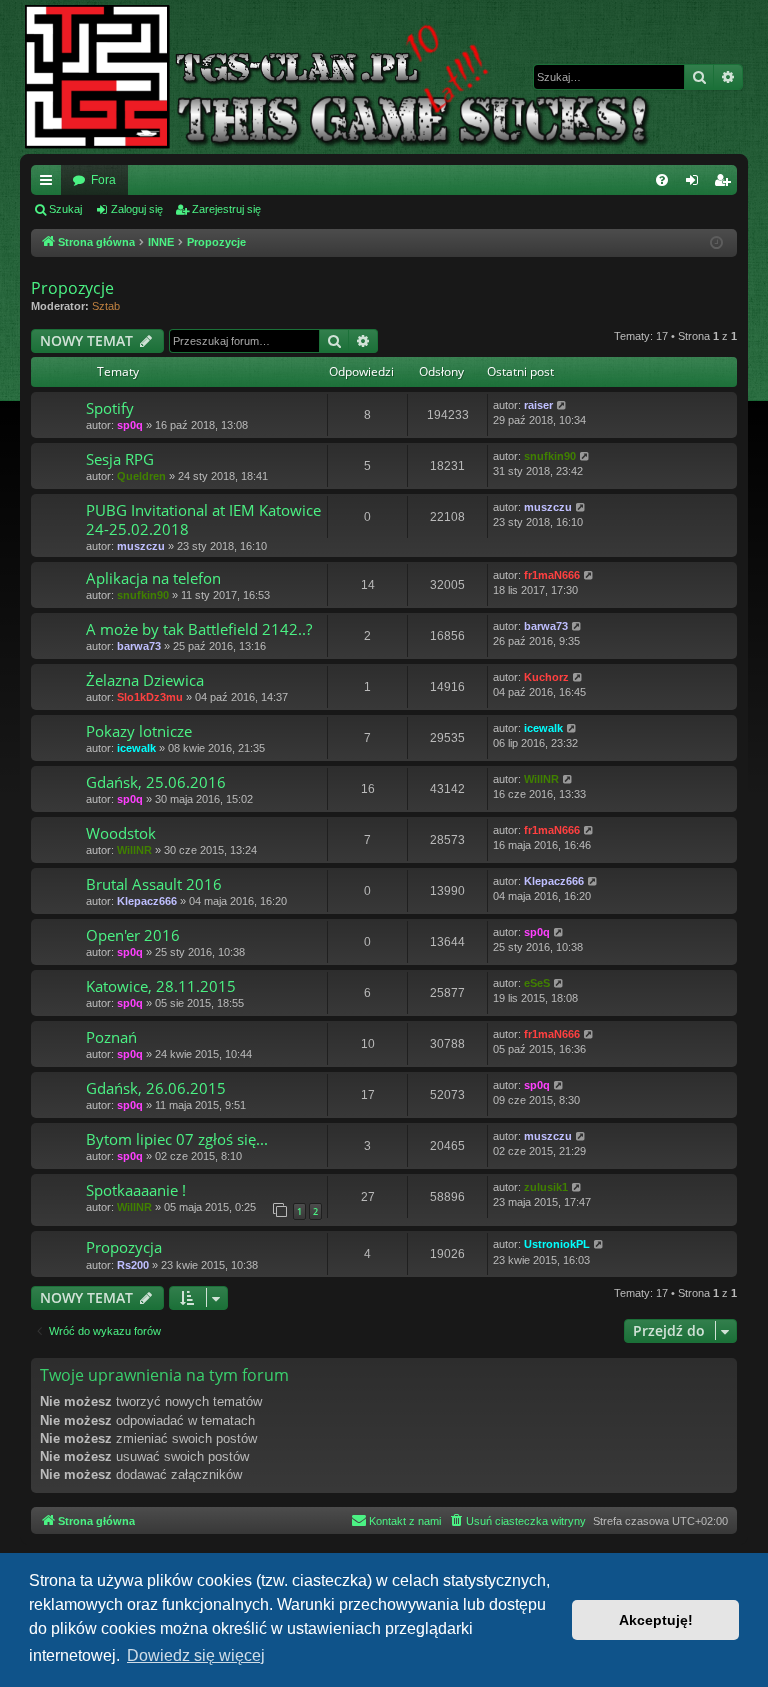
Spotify (110, 408)
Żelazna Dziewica (145, 680)
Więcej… (50, 184)
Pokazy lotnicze (139, 731)
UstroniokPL (557, 1244)
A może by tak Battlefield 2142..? (199, 629)
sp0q (130, 425)
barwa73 (139, 646)
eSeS (537, 983)
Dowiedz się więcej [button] (196, 1655)
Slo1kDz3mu (150, 697)
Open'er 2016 (133, 935)
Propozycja (124, 1247)
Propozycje (72, 288)
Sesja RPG (120, 459)
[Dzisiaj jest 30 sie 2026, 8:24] (718, 243)
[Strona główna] (353, 77)
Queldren (141, 476)
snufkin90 (550, 456)
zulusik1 (546, 1187)
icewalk (136, 748)
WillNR (541, 779)
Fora (103, 180)
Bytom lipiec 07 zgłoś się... (177, 1139)
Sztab (106, 306)
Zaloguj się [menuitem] (696, 184)
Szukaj (65, 209)
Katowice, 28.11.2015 (161, 986)
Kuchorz (546, 677)
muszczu (141, 546)
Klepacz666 (147, 901)
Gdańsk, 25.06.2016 (156, 782)
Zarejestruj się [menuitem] (726, 184)
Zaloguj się (137, 209)
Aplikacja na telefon (153, 578)
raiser (538, 405)
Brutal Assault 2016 (154, 884)
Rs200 (133, 1265)
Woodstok (121, 833)
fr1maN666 (552, 575)
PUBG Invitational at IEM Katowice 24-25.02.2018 (203, 519)
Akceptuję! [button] (656, 1620)
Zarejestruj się (226, 209)
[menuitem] (662, 180)
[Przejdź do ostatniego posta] (562, 405)
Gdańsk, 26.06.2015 (156, 1088)
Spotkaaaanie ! (136, 1190)
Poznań (111, 1037)
